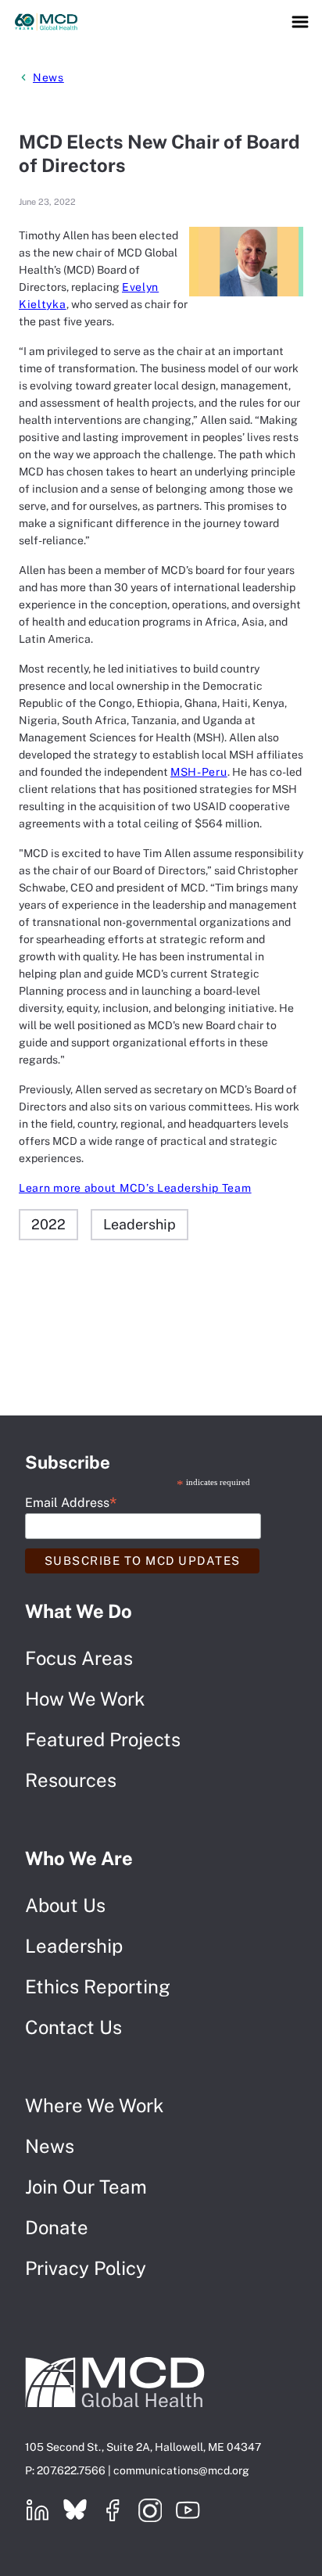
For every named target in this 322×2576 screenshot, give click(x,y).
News (48, 77)
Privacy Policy (86, 2268)
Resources (71, 1780)
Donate (57, 2227)
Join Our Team (86, 2187)
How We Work (85, 1699)
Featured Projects (103, 1739)
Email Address (71, 1502)
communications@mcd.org (181, 2470)
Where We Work (95, 2105)
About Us (65, 1905)
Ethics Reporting (98, 1986)
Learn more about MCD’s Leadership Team (135, 1188)
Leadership (74, 1946)
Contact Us (73, 2027)
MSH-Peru (199, 772)
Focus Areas (79, 1658)
